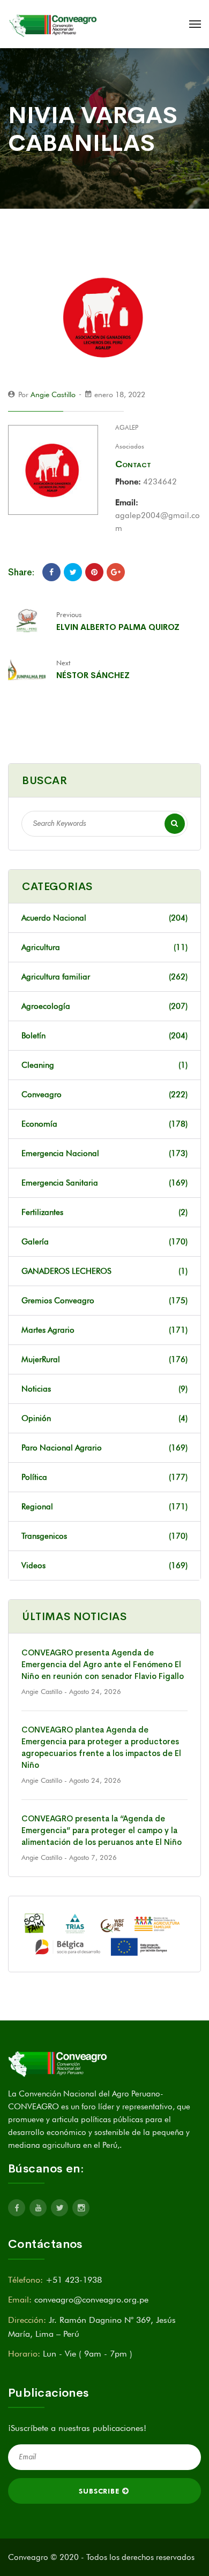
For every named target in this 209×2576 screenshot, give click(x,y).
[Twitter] (73, 572)
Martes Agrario (104, 1330)
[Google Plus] (116, 572)
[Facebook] (51, 572)
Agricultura (104, 947)
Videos (104, 1566)
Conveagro (104, 1095)
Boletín (104, 1036)
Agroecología (104, 1006)
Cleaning (104, 1065)
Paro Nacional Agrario (104, 1448)
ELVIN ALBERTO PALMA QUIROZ (118, 627)
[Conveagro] (54, 24)
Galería (104, 1242)
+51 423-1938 (74, 2280)
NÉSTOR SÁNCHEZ (93, 675)
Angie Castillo (53, 394)
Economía (104, 1124)
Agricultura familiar (104, 977)
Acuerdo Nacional (104, 918)
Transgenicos (104, 1536)
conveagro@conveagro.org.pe (91, 2300)
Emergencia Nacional (104, 1153)
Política (104, 1477)
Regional (104, 1507)
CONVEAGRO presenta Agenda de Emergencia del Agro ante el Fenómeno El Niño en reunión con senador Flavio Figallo (103, 1664)
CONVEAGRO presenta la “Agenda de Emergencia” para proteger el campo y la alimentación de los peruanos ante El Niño (102, 1830)
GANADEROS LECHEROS (104, 1271)
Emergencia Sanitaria (104, 1183)
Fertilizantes (104, 1212)
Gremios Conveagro (104, 1301)
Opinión (104, 1418)
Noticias (104, 1389)
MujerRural (104, 1359)
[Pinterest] (94, 572)
